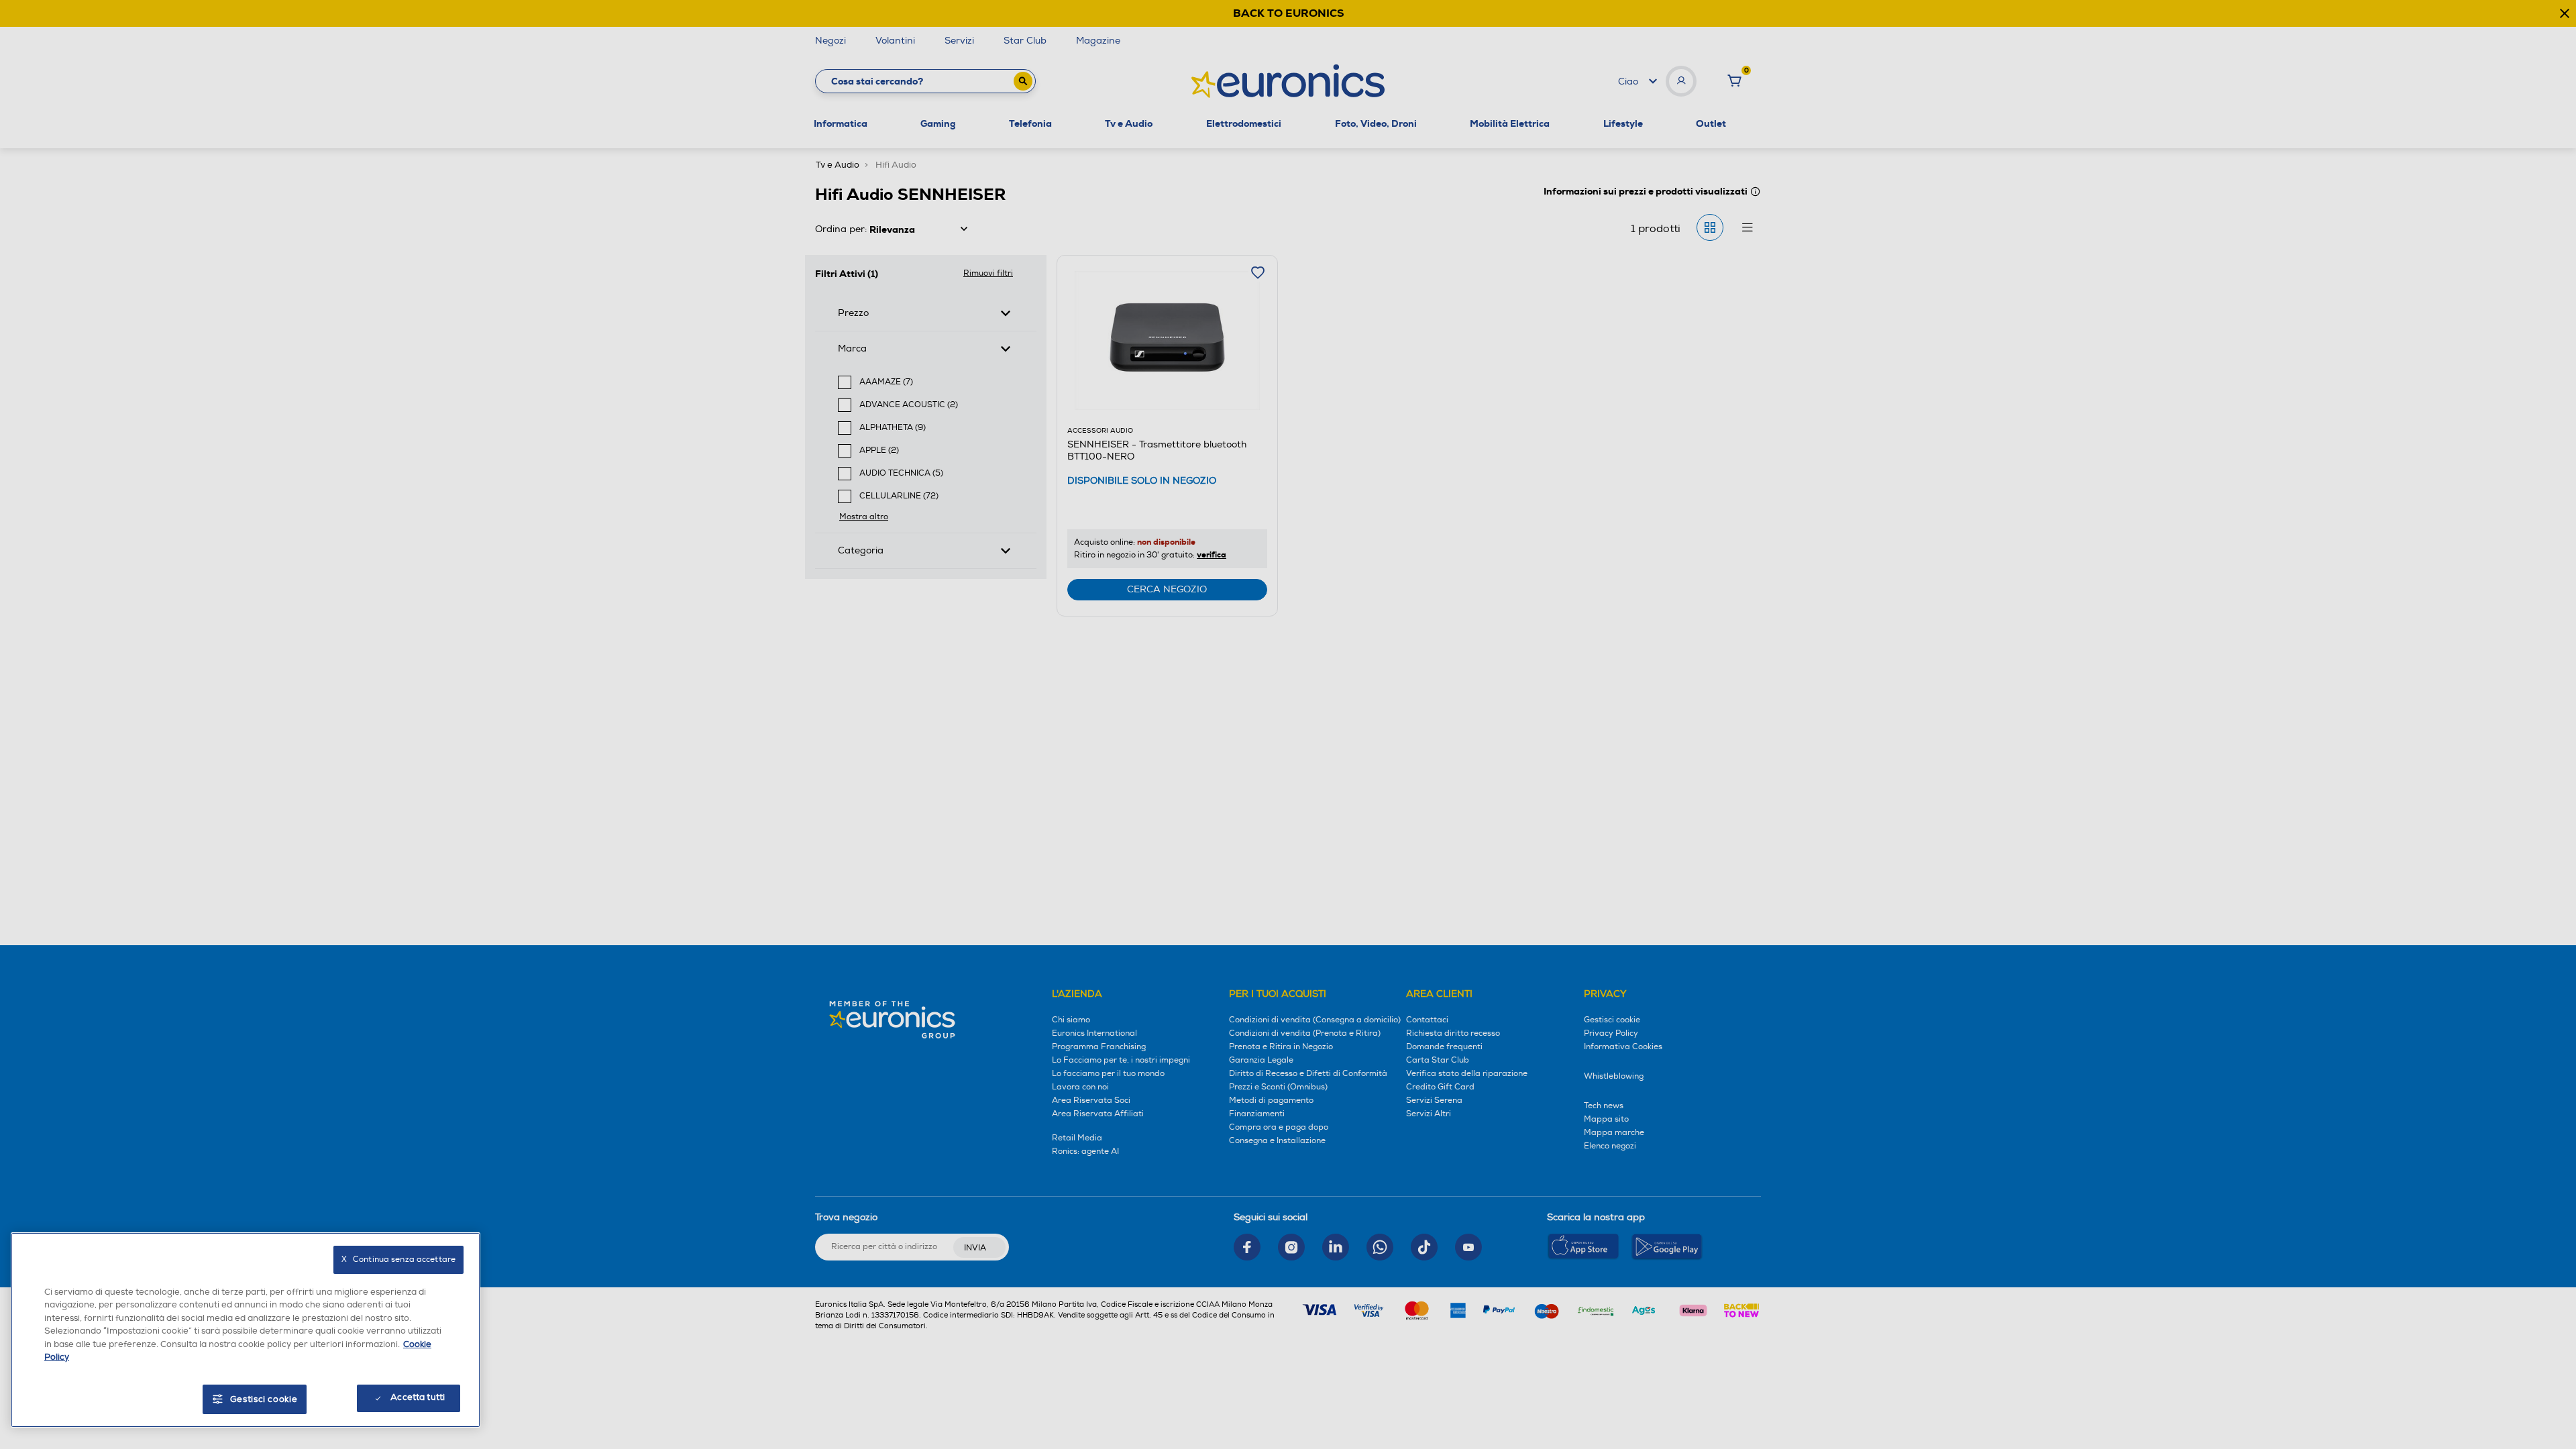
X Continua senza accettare (398, 1259)
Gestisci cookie (264, 1399)
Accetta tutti (418, 1397)
